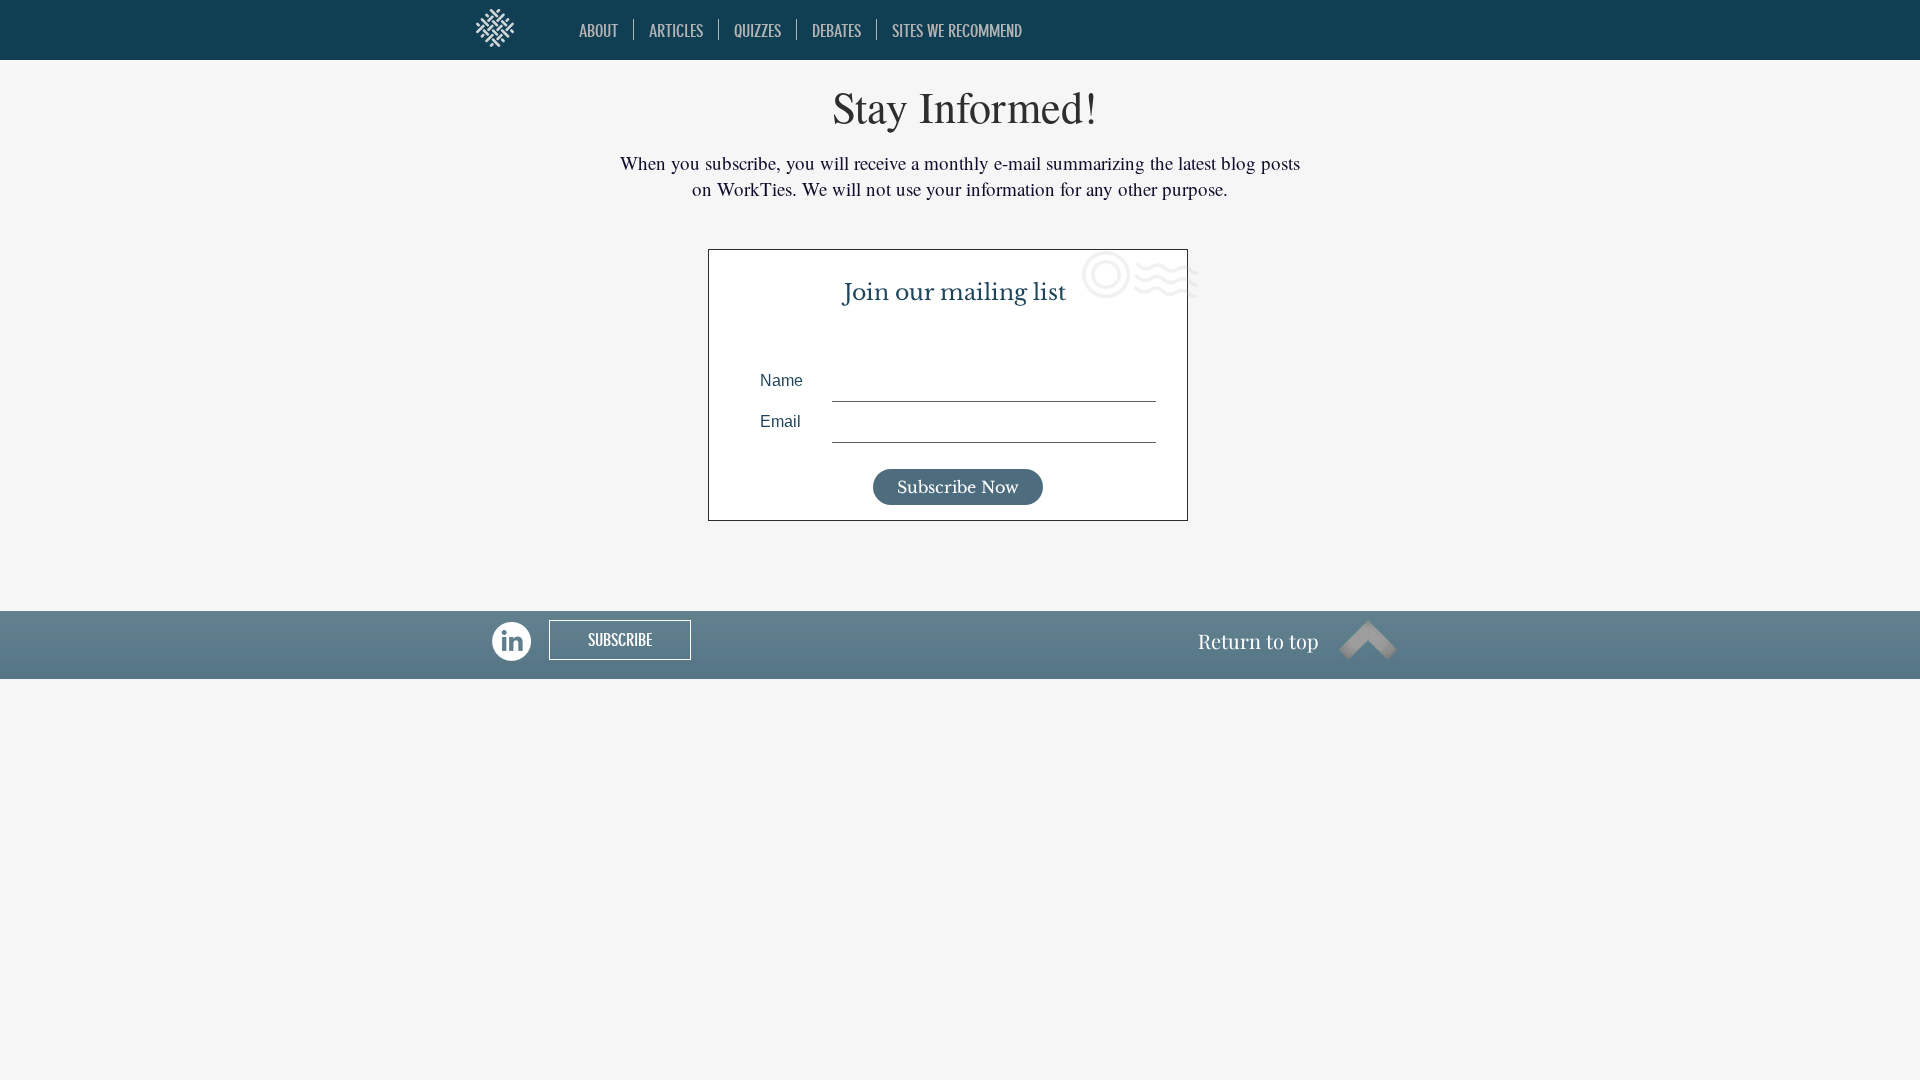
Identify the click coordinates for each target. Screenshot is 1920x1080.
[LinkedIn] (511, 641)
